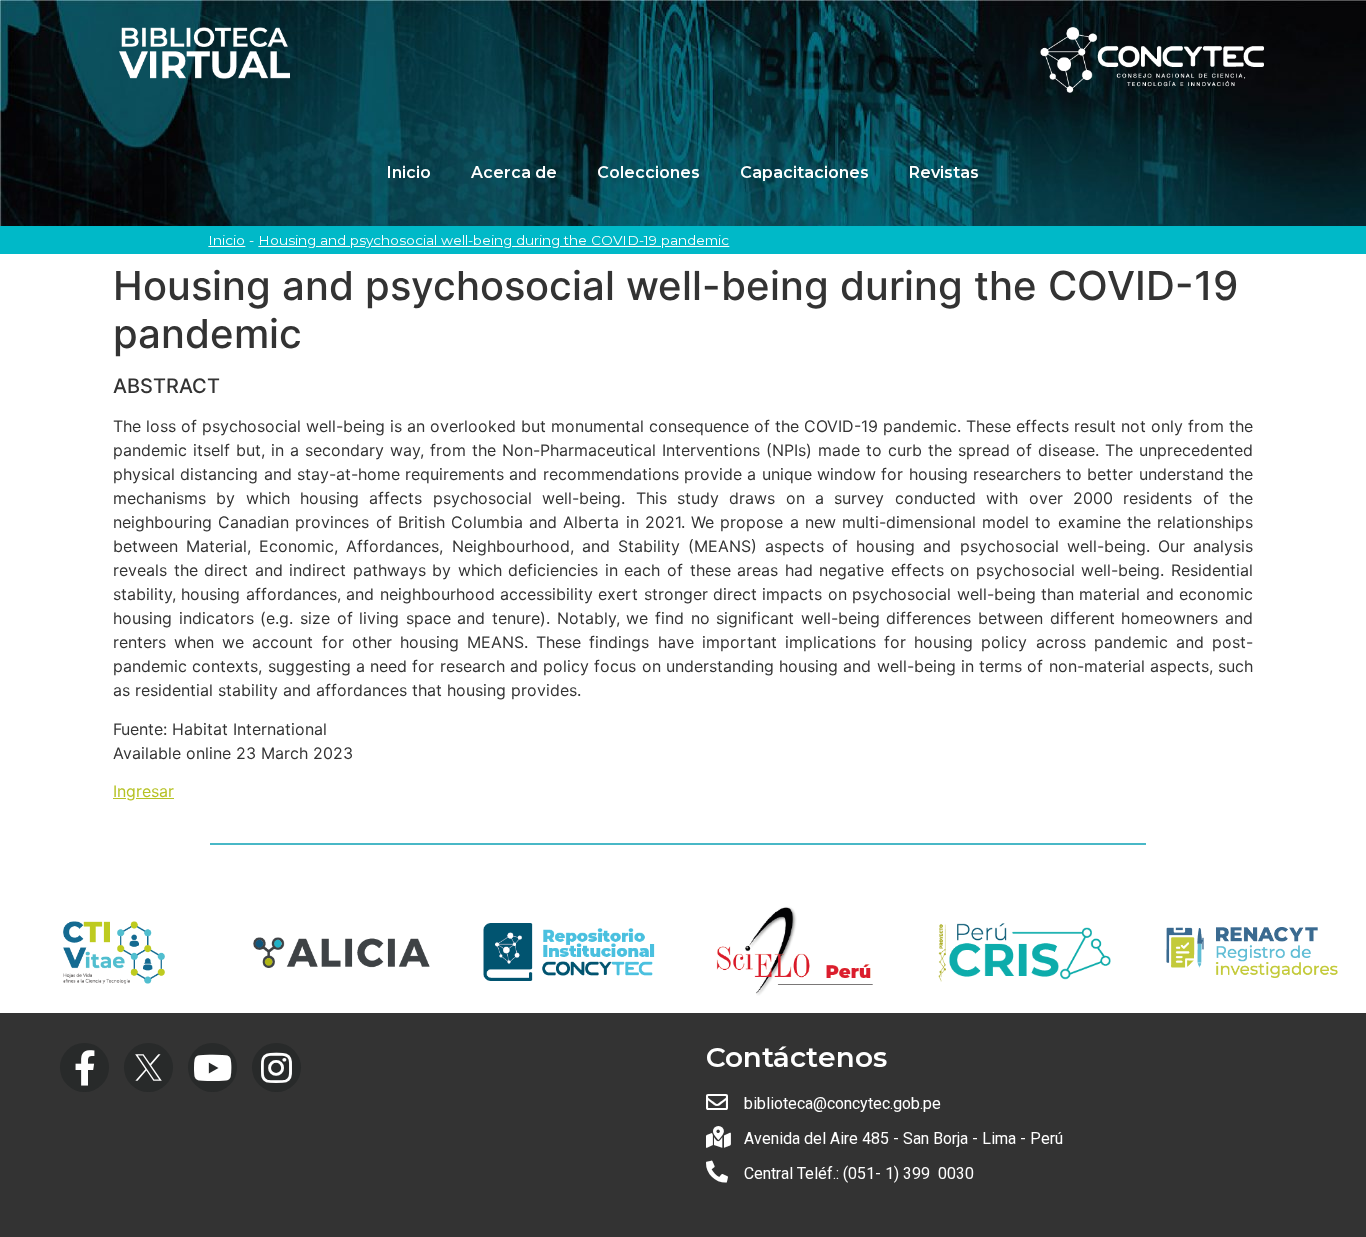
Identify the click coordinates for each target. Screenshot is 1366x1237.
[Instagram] (276, 1067)
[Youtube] (212, 1067)
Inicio (409, 172)
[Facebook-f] (84, 1067)
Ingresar (143, 791)
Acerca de (514, 172)
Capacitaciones (804, 172)
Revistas (944, 172)
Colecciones (648, 172)
